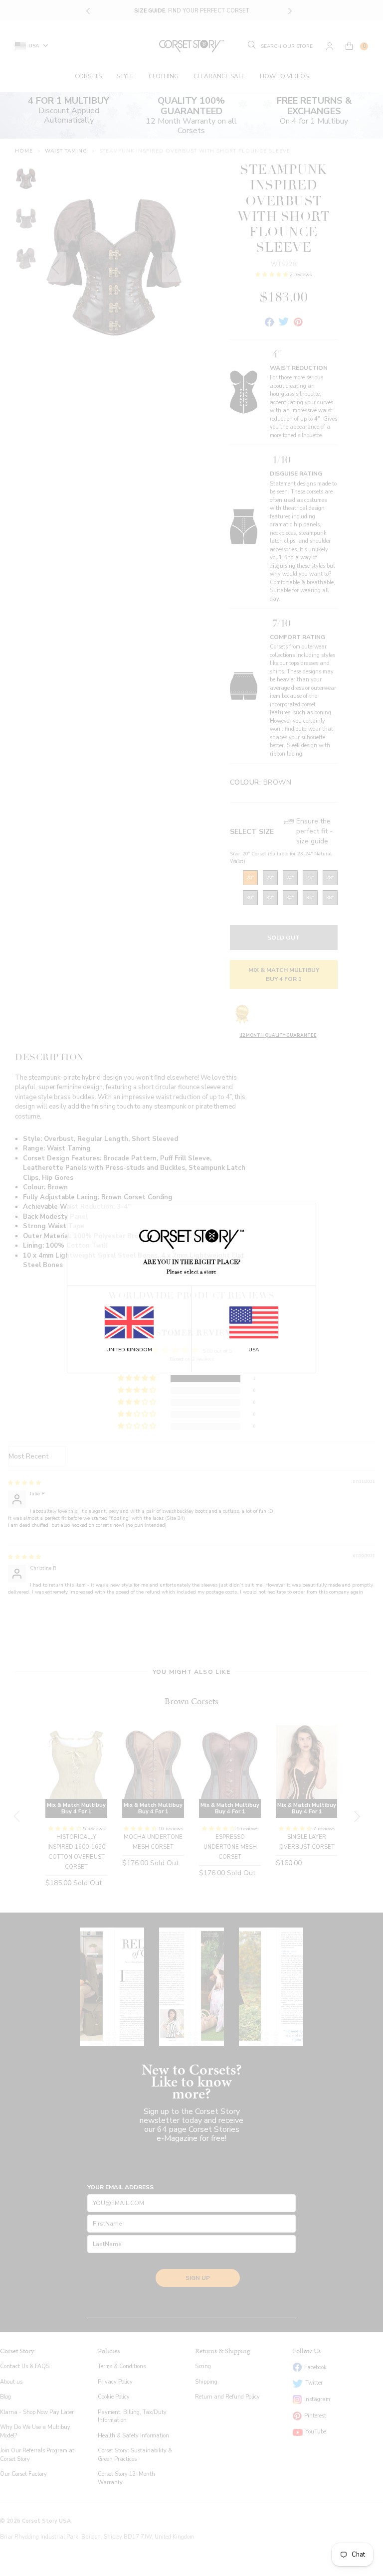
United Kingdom (129, 1350)
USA (254, 1350)
